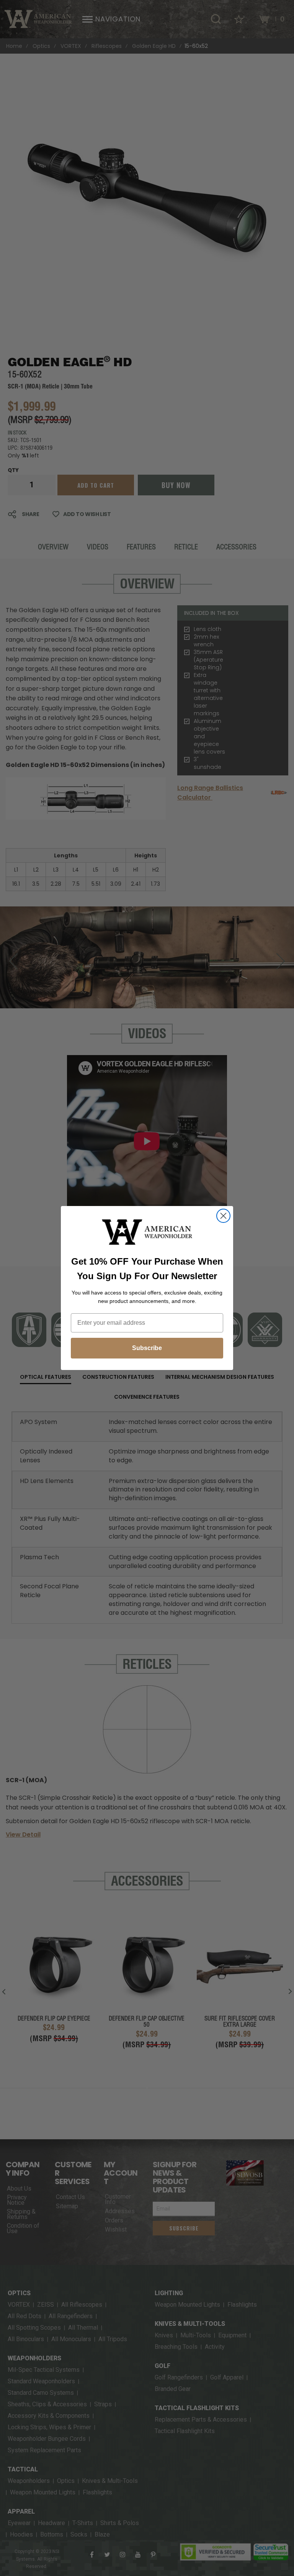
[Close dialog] (223, 1216)
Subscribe (147, 1348)
